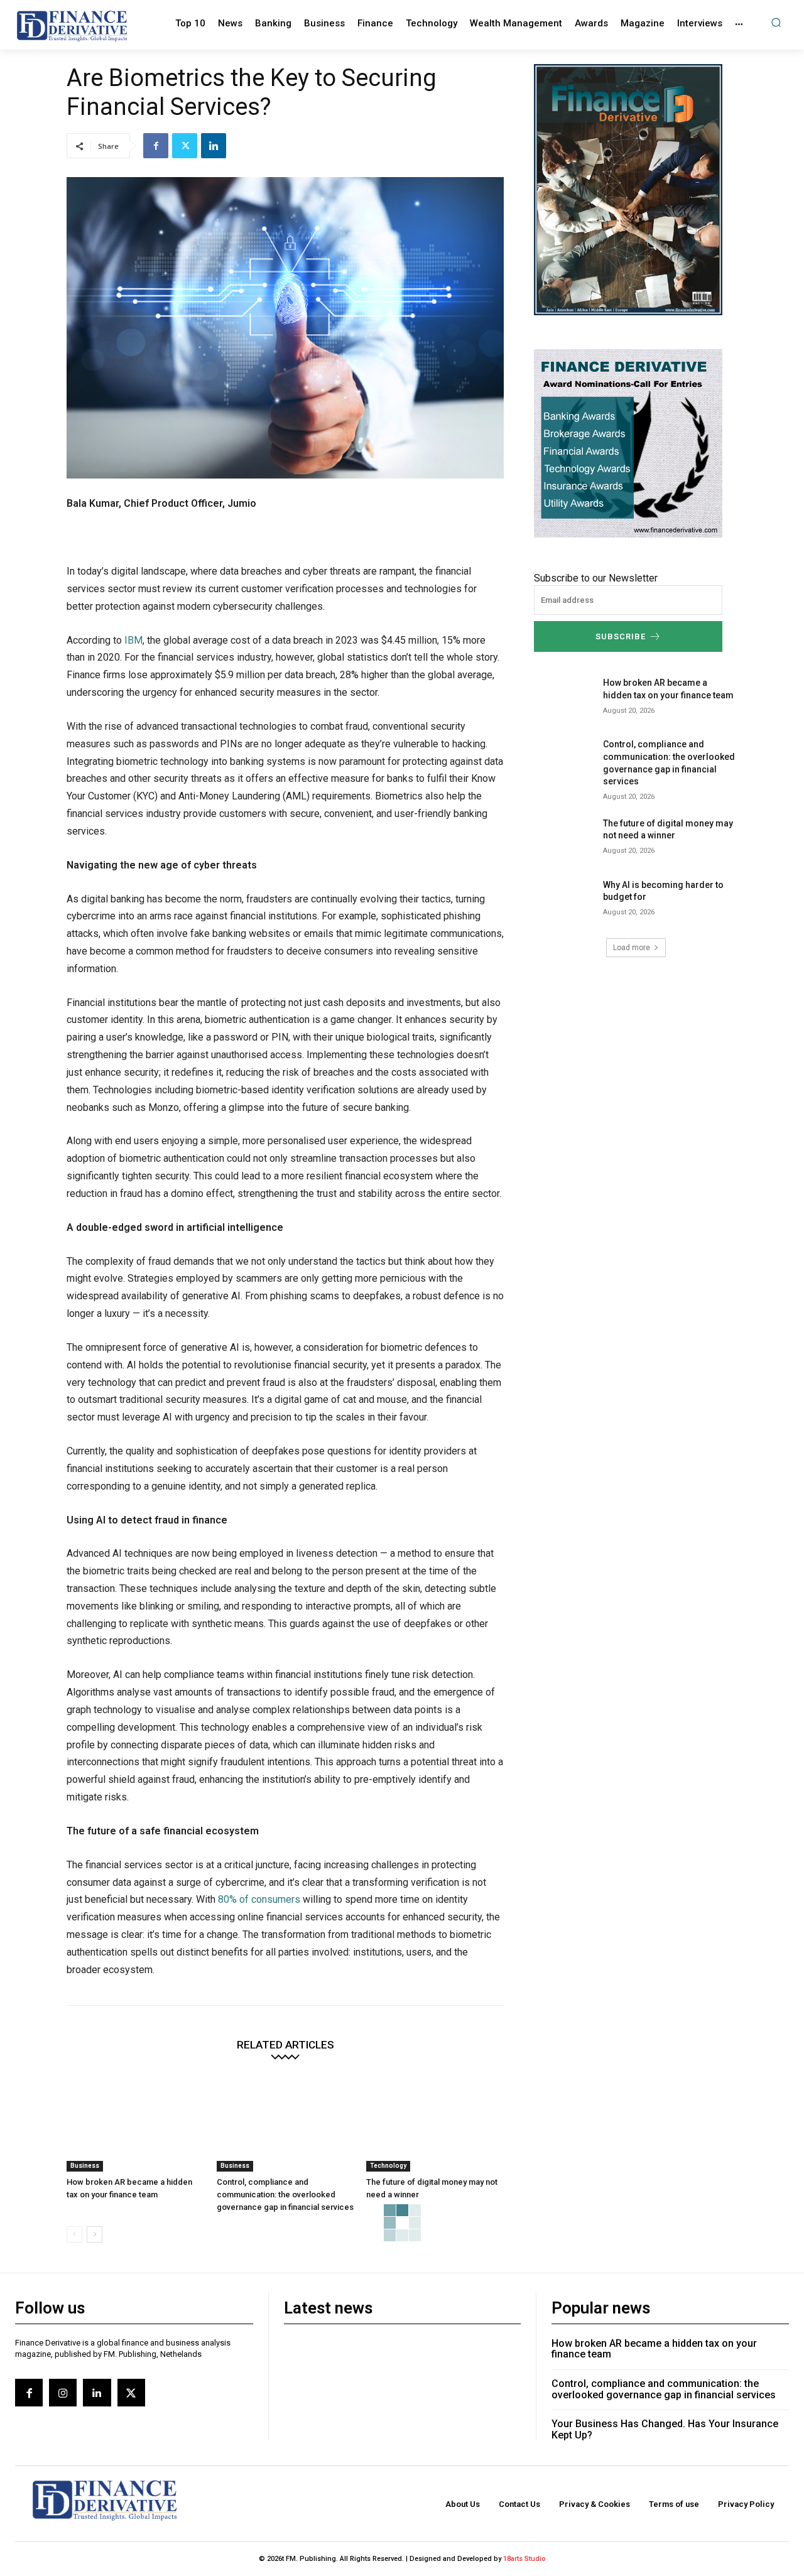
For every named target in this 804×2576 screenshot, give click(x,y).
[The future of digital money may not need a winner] (435, 2124)
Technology (388, 2166)
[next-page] (95, 2234)
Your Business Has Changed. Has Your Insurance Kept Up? (665, 2429)
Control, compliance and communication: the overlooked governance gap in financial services (285, 2194)
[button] (776, 22)
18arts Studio (524, 2559)
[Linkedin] (214, 146)
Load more (632, 948)
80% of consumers (259, 1899)
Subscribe (621, 636)
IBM (133, 640)
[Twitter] (185, 146)
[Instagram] (63, 2393)
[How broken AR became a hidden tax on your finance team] (135, 2124)
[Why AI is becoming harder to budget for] (564, 901)
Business (85, 2166)
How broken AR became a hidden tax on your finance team (654, 2349)
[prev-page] (74, 2234)
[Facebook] (156, 146)
